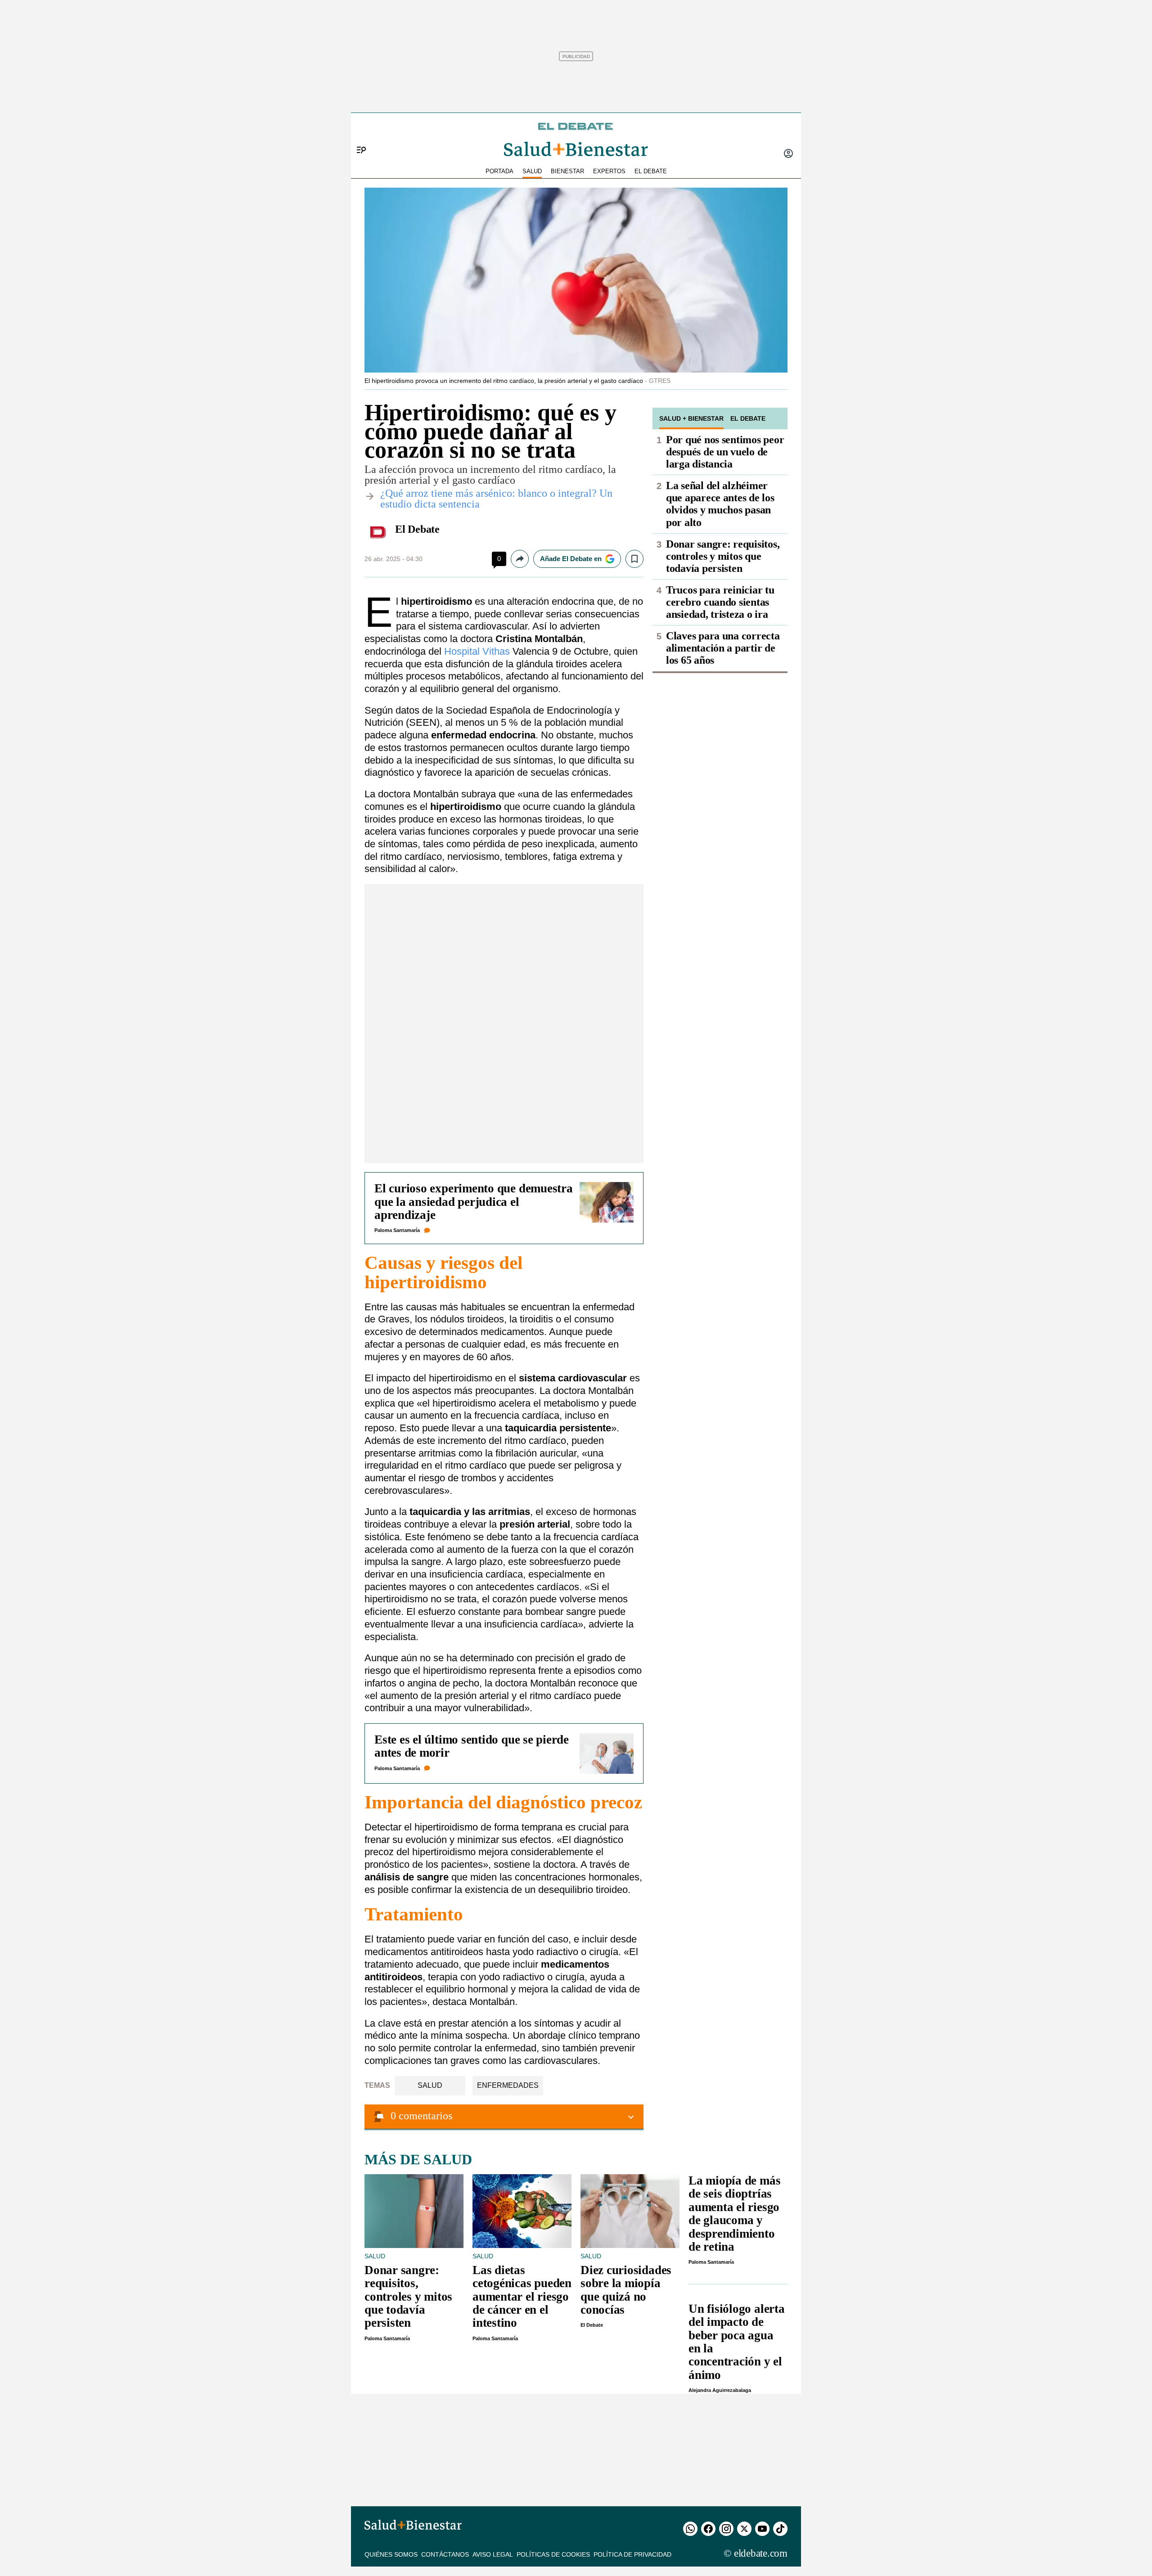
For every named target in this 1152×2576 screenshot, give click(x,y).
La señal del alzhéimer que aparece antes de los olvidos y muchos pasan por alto (720, 504)
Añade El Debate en (571, 559)
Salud (430, 2085)
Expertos (609, 171)
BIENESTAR (567, 171)
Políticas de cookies (553, 2554)
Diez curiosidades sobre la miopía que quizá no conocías (626, 2290)
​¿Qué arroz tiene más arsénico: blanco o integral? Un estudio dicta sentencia (496, 499)
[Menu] (358, 135)
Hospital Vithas (477, 651)
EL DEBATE (651, 171)
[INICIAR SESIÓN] (788, 154)
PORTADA (499, 171)
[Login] (788, 154)
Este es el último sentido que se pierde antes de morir (472, 1746)
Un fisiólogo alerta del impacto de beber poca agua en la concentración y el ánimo (737, 2342)
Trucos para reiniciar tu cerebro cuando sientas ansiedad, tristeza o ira (720, 602)
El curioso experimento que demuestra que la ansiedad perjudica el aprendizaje (474, 1202)
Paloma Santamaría (397, 1230)
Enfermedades (508, 2085)
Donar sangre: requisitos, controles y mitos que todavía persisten (723, 556)
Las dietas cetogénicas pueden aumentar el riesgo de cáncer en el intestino (522, 2297)
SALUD (532, 171)
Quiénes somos (391, 2554)
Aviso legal (493, 2554)
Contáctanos (445, 2554)
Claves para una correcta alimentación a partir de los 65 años (723, 648)
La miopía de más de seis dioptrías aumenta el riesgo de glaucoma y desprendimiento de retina (734, 2214)
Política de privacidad (632, 2554)
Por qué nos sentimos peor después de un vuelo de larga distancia (725, 452)
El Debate (417, 529)
